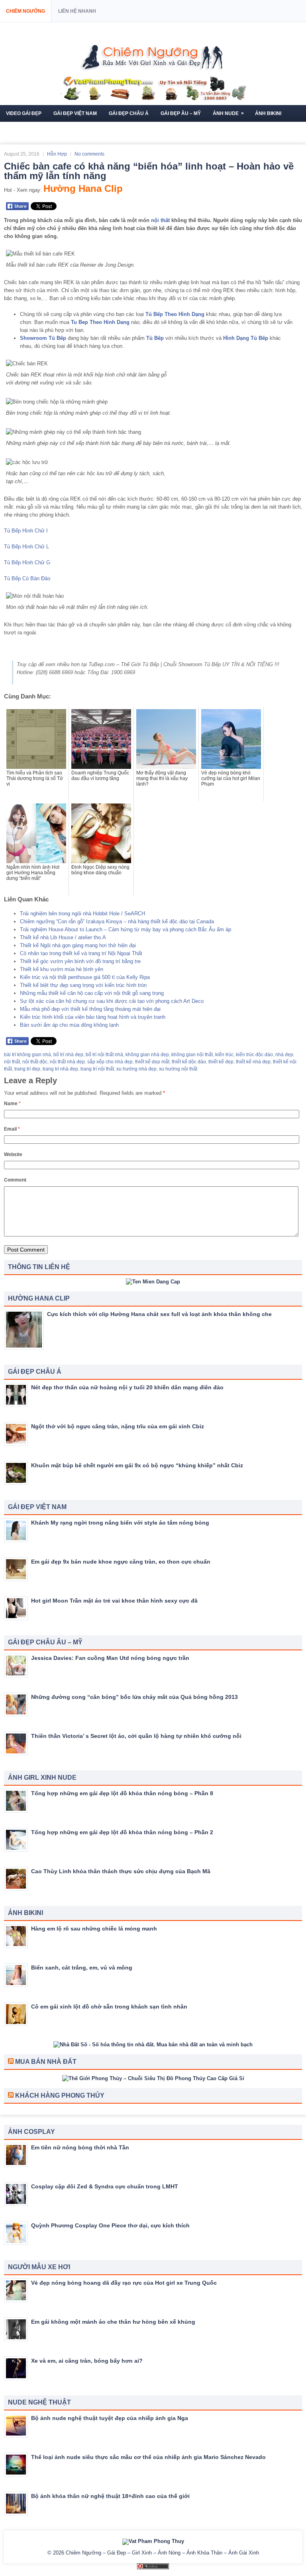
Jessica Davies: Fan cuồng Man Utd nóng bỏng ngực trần (110, 1658)
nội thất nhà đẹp (67, 1062)
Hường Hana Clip (83, 188)
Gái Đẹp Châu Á (129, 113)
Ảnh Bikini (268, 113)
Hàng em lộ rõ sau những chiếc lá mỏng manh (94, 1929)
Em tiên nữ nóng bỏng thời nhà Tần (80, 2147)
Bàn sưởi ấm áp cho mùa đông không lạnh (69, 1025)
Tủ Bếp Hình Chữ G (27, 563)
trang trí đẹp (27, 1069)
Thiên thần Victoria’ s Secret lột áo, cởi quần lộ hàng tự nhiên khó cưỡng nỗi (136, 1736)
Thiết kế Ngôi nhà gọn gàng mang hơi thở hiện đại (78, 945)
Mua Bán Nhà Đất (46, 2062)
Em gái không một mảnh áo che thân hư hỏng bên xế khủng (113, 2322)
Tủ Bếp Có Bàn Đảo (27, 578)
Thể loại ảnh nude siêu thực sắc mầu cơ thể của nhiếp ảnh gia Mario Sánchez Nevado (148, 2457)
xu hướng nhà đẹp (136, 1069)
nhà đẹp (284, 1055)
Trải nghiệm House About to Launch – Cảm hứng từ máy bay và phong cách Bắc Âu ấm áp (126, 929)
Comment (15, 1180)
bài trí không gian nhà (27, 1055)
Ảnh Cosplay (23, 130)
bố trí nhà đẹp (68, 1055)
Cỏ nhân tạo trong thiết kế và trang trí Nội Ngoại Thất (81, 953)
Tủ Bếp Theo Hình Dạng (175, 314)
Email (12, 1129)
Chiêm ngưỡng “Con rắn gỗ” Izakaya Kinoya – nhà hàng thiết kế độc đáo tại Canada (117, 921)
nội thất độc (35, 1062)
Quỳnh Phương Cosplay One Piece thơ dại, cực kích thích (110, 2225)
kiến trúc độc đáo (254, 1055)
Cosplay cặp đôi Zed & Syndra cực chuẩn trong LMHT (105, 2186)
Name (12, 1104)
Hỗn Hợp (57, 154)
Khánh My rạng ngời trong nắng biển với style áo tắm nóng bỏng (120, 1523)
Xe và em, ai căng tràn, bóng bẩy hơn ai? (87, 2361)
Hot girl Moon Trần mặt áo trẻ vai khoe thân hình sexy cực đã (114, 1601)
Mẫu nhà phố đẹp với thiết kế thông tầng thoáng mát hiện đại (90, 1009)
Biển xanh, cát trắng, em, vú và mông (82, 1968)
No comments (89, 154)
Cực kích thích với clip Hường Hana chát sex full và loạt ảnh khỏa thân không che (159, 1314)
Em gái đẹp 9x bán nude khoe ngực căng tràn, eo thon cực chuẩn (121, 1562)
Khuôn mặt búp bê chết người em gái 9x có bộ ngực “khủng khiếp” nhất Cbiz (137, 1465)
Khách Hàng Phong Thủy (60, 2095)
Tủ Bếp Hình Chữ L (26, 547)
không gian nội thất (192, 1055)
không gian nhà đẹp (147, 1055)
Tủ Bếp (155, 338)
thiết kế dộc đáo (189, 1062)
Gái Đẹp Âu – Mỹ (181, 113)
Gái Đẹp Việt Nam (75, 113)
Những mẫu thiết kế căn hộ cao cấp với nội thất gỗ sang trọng (92, 993)
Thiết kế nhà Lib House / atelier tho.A (63, 937)
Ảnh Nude (228, 113)
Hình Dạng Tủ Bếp (246, 338)
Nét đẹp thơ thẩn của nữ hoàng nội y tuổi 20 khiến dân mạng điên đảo (127, 1387)
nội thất (160, 220)
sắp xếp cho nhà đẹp (110, 1062)
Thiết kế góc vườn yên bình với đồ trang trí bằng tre (80, 961)
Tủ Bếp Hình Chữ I (26, 531)
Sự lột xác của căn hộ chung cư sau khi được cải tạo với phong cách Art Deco (112, 1001)
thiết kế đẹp (221, 1062)
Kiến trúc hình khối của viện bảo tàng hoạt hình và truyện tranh (93, 1017)
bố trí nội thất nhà (104, 1055)
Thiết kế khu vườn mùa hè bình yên (62, 969)
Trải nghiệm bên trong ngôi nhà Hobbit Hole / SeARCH (82, 914)
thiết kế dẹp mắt (152, 1062)
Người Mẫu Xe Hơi (76, 130)
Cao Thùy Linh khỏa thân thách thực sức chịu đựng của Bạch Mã (121, 1871)
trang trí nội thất (97, 1069)
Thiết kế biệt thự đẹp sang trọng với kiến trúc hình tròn (83, 985)
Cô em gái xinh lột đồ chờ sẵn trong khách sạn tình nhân (109, 2007)
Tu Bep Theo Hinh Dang (100, 322)
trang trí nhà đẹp (60, 1069)
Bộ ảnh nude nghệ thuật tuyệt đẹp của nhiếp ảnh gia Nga (110, 2418)
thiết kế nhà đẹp (253, 1062)
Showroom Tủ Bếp (43, 338)
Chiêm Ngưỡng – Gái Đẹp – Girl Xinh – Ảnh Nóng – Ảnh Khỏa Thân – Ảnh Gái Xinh (162, 2553)
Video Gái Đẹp (24, 113)
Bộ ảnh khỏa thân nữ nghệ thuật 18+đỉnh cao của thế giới (110, 2496)
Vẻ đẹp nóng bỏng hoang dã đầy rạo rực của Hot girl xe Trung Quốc (124, 2283)
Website (13, 1154)
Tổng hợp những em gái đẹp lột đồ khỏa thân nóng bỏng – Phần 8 (122, 1793)
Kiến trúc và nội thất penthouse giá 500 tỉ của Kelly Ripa (85, 977)
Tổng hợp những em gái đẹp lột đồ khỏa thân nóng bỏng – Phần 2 (122, 1832)
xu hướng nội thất (178, 1069)
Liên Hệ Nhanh (77, 11)
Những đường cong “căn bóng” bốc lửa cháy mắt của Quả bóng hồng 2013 (134, 1697)
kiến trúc (224, 1055)
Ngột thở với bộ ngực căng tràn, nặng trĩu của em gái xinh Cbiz (118, 1426)
